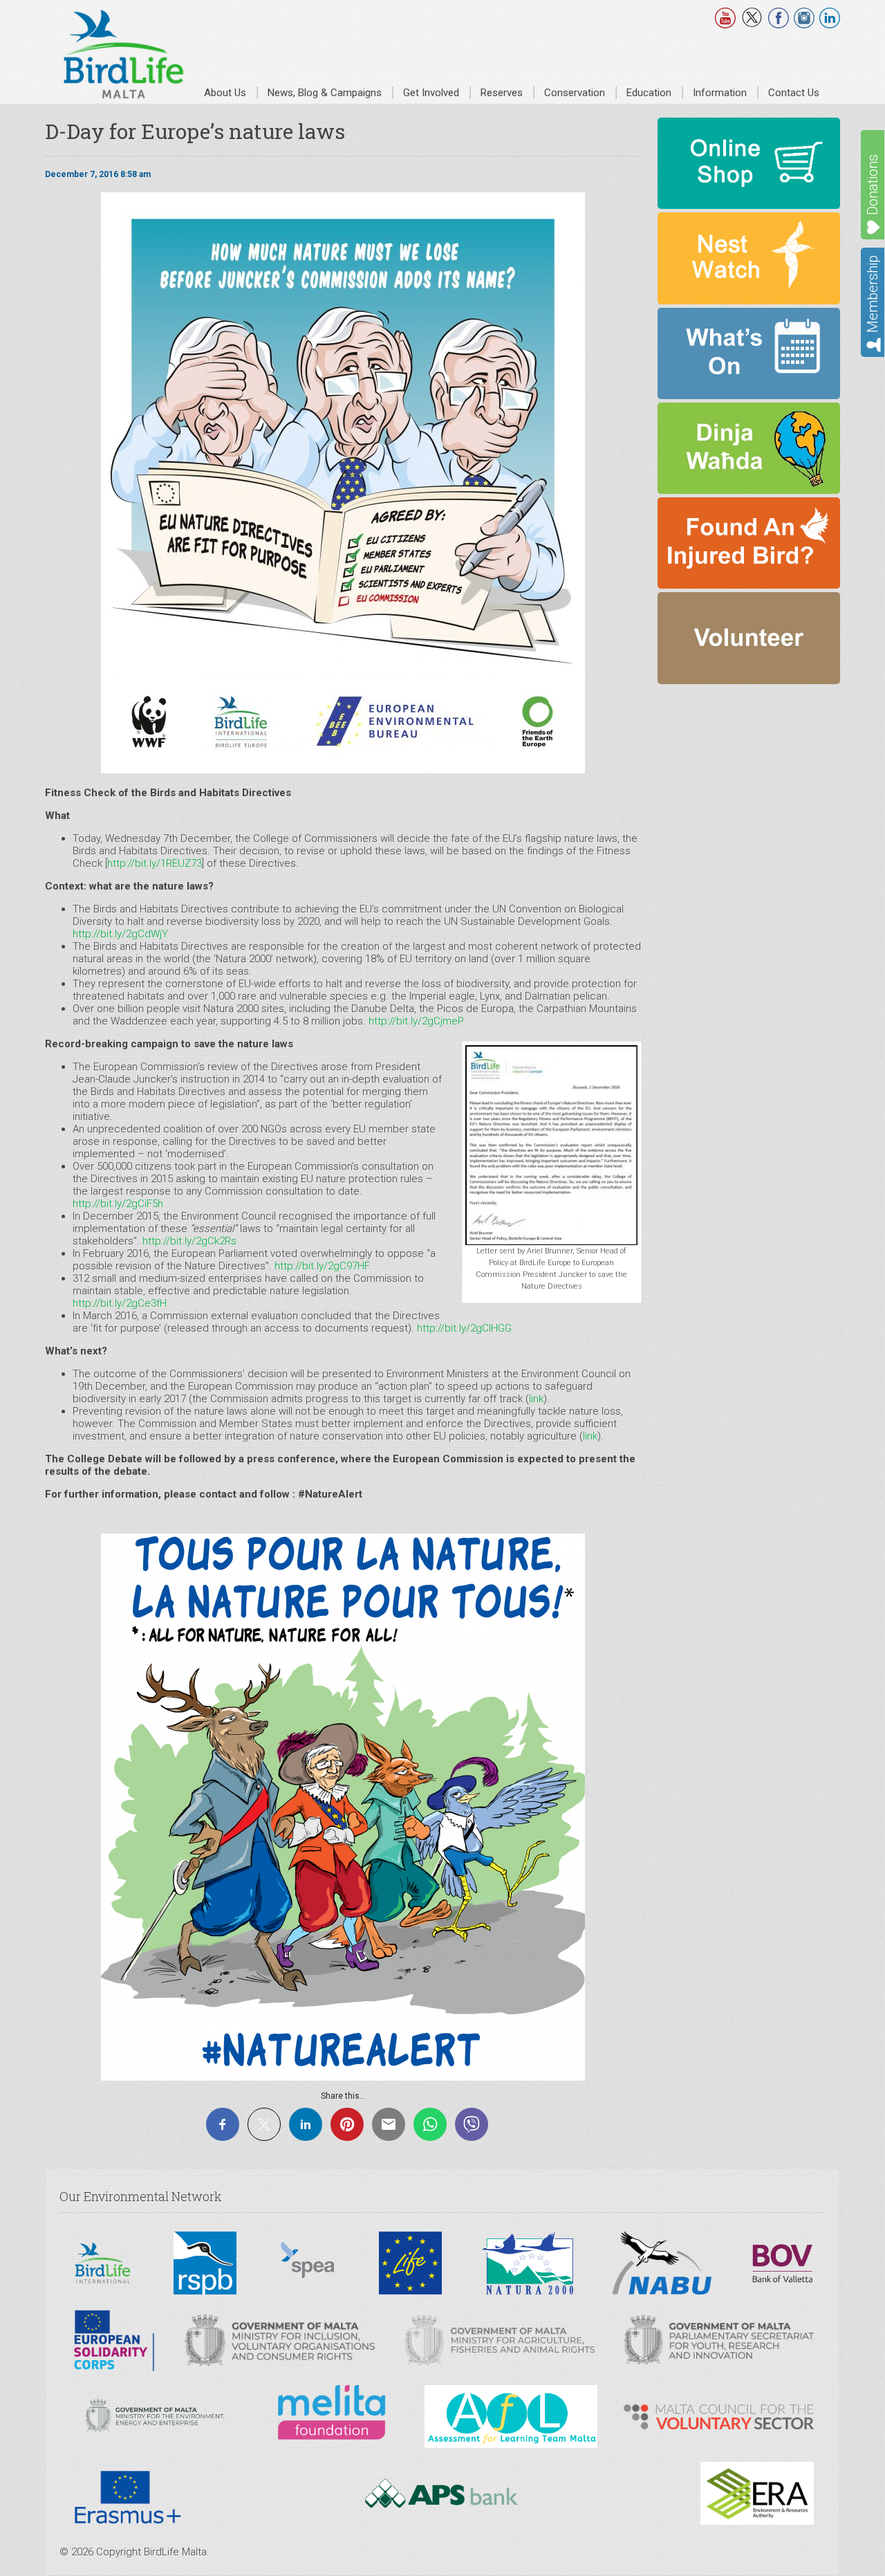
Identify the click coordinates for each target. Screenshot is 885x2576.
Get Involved (431, 93)
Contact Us (794, 93)
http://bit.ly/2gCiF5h (118, 1204)
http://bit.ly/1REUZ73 (155, 863)
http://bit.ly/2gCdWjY (120, 934)
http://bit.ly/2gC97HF (322, 1266)
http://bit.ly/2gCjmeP (416, 1021)
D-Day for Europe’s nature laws (195, 131)
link (536, 1399)
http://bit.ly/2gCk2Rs (189, 1241)
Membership (873, 294)
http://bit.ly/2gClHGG (464, 1328)
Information (720, 93)
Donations (873, 185)
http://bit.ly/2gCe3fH (120, 1303)
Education (649, 93)
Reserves (502, 93)
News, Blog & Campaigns (325, 93)
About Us (225, 93)
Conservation (575, 93)
